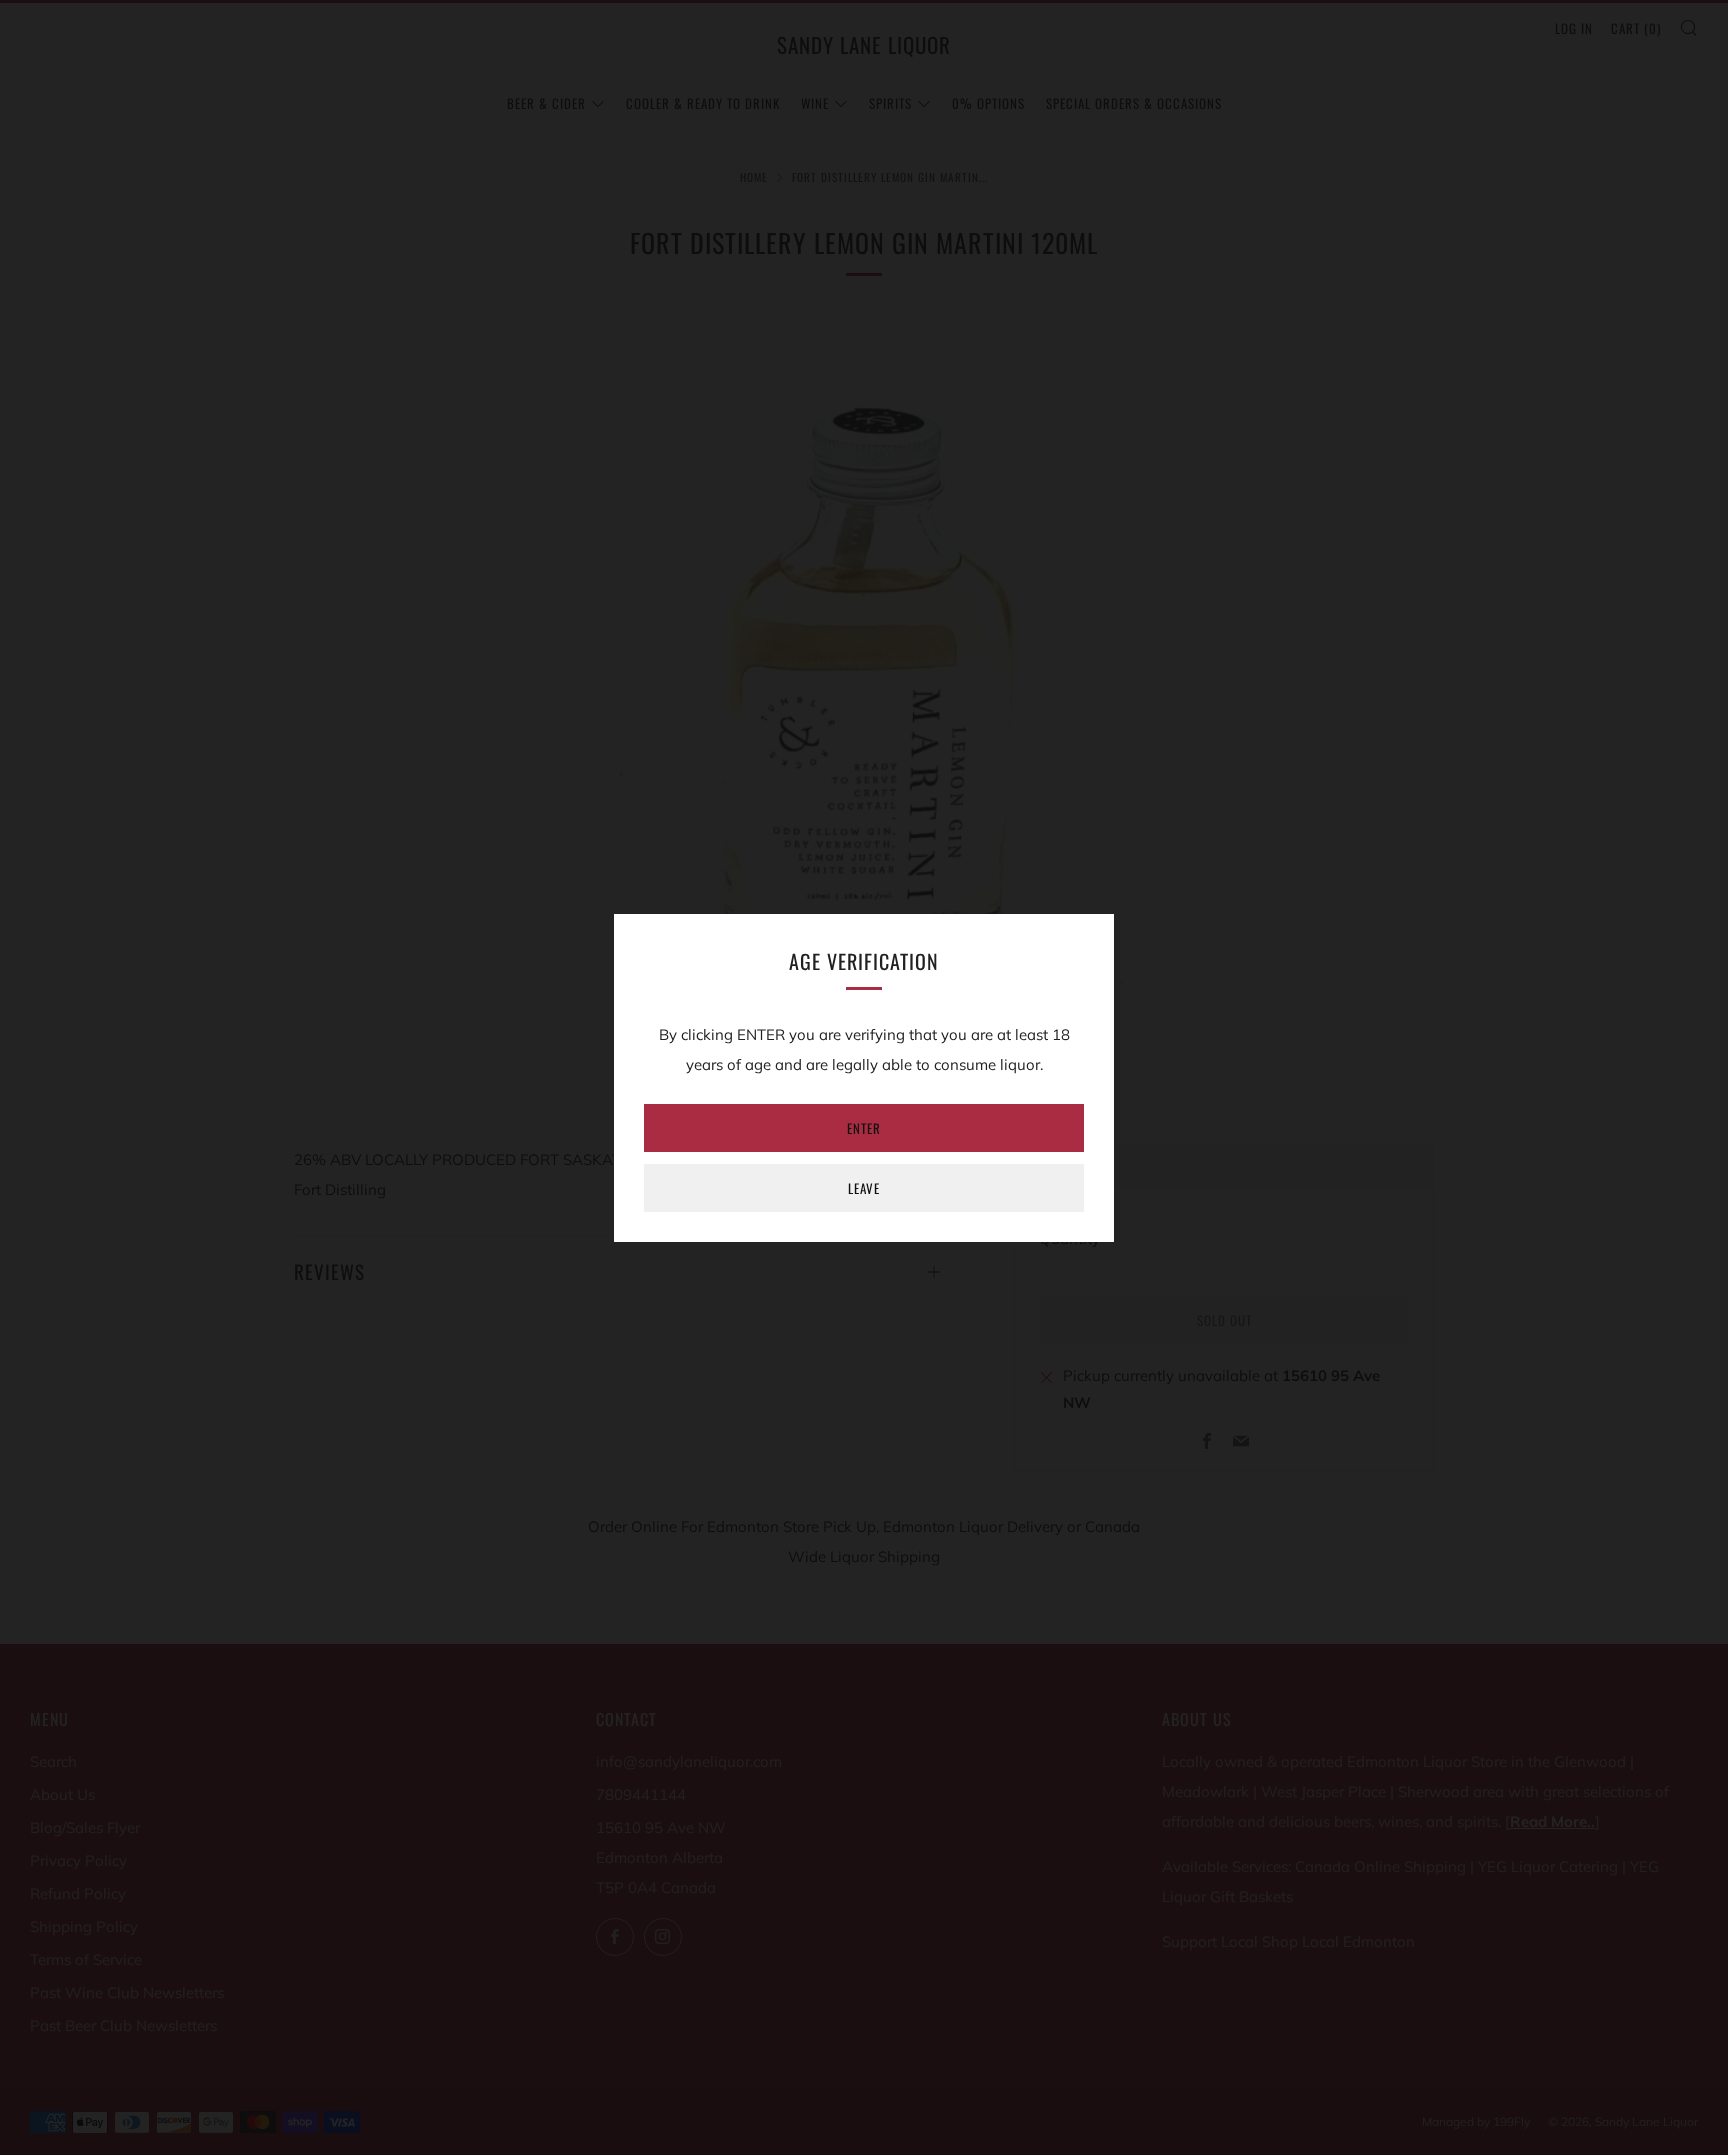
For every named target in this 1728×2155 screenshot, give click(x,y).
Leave (864, 1188)
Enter (864, 1128)
